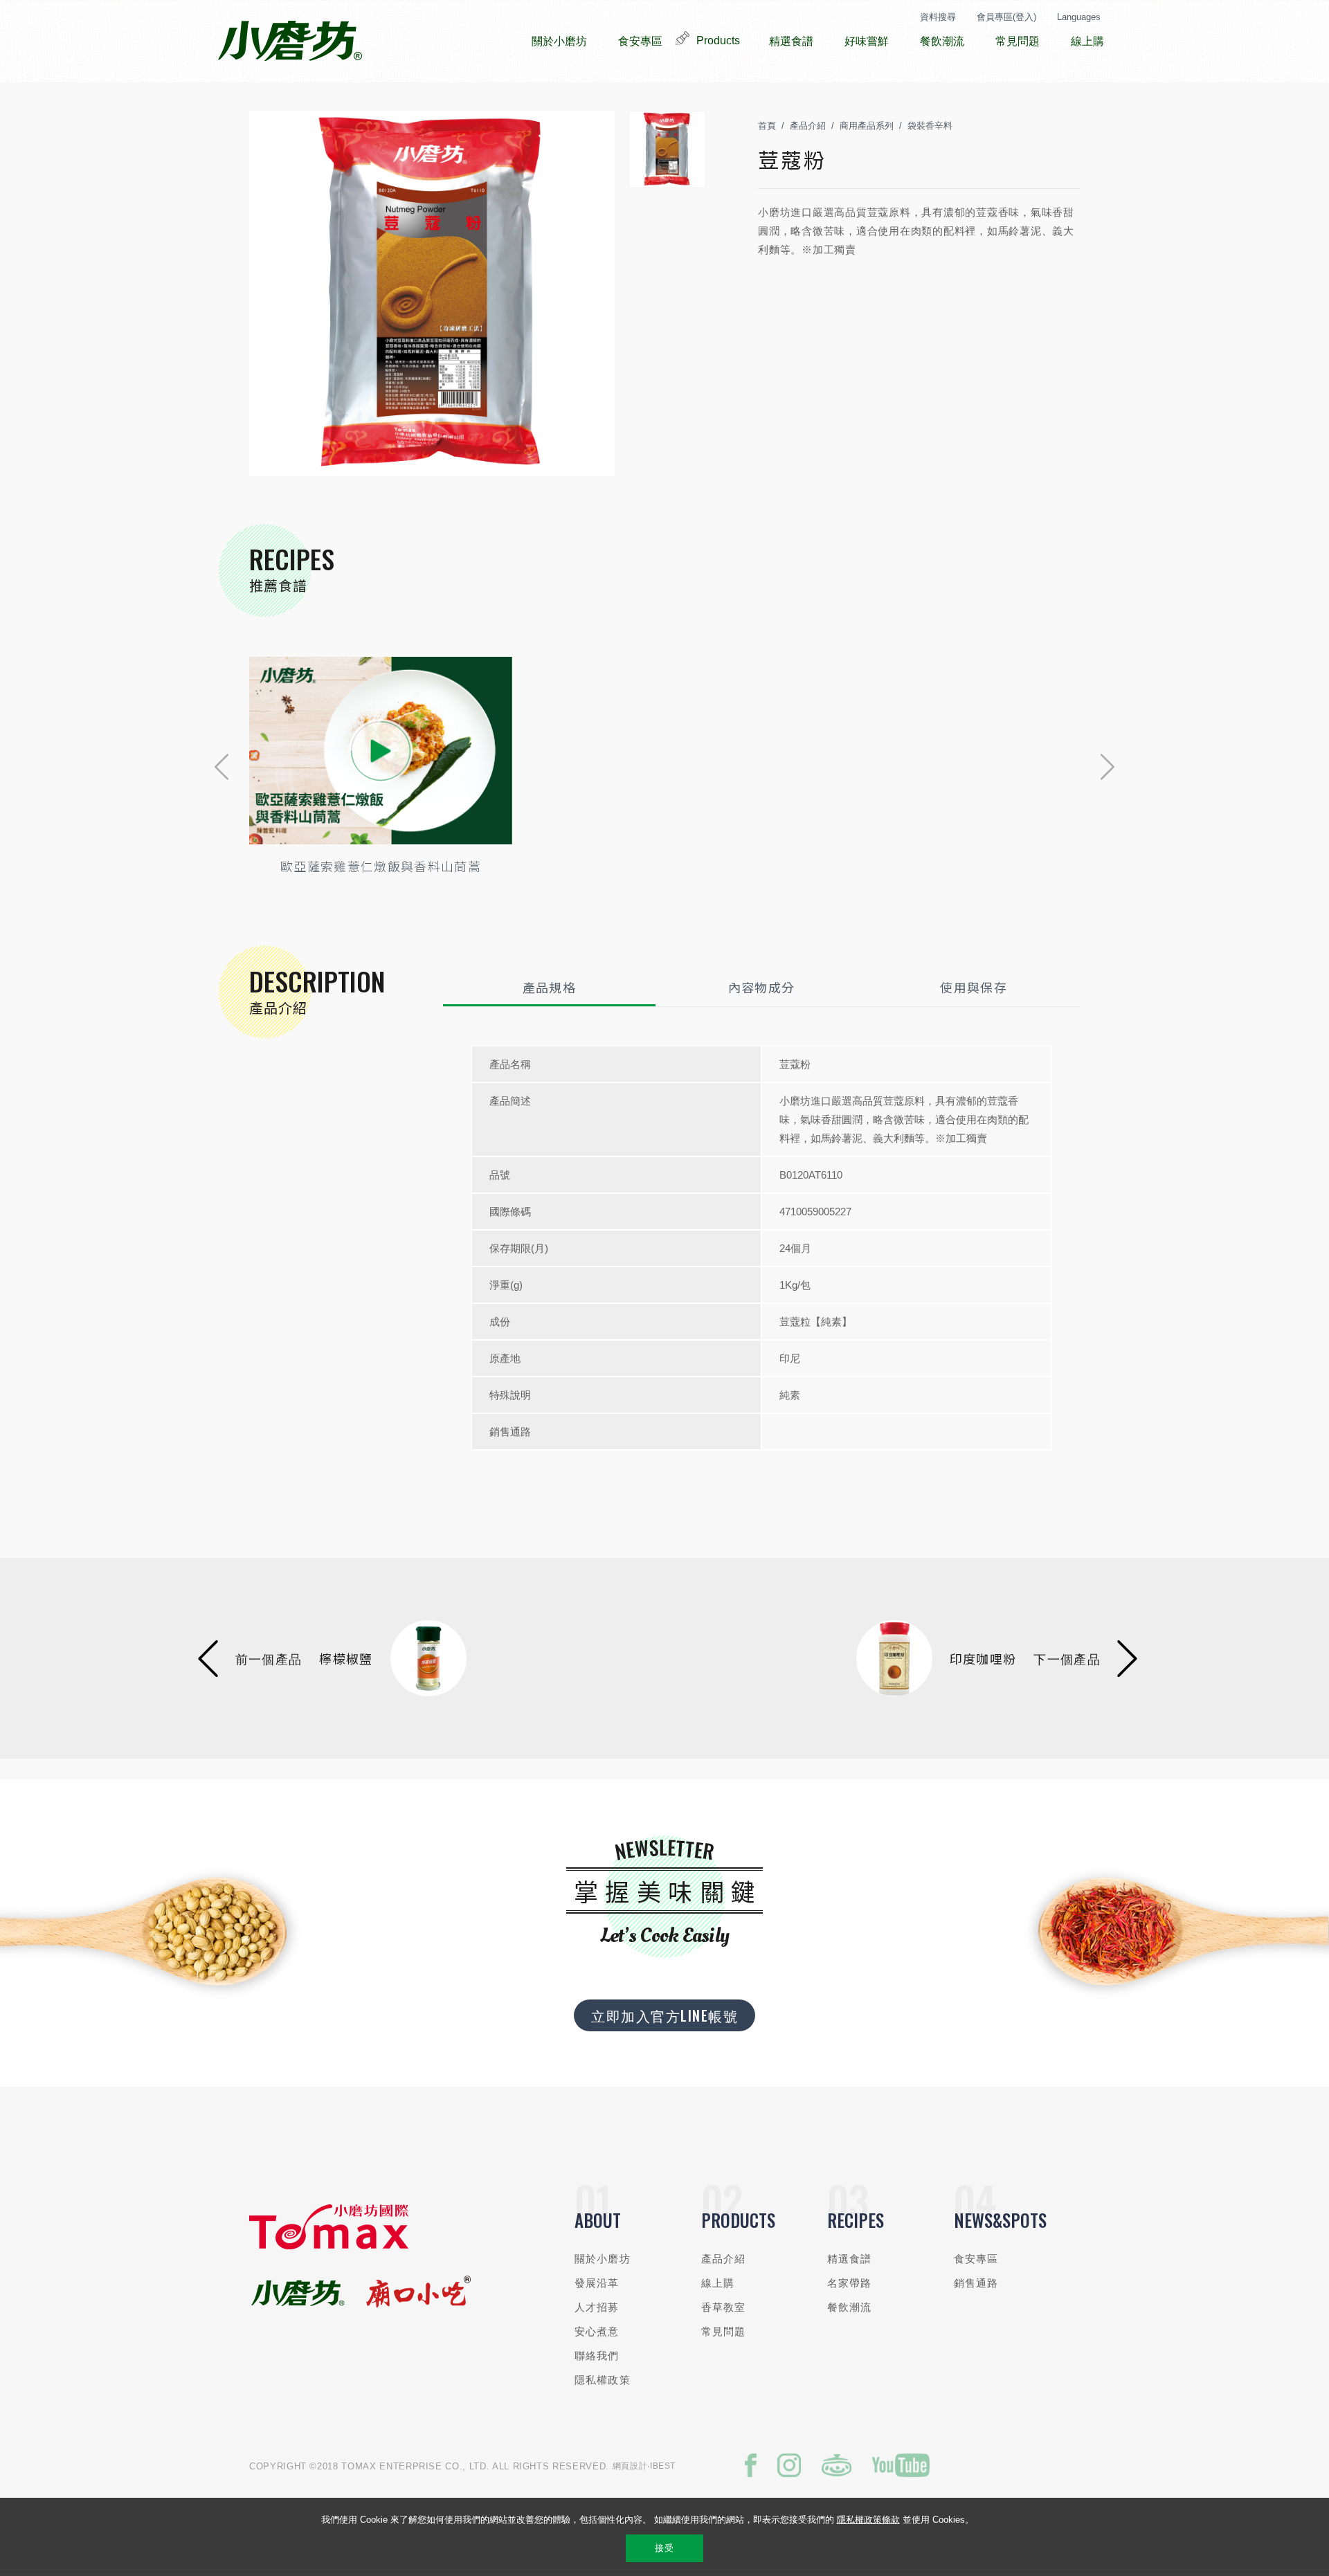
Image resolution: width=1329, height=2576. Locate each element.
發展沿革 (597, 2283)
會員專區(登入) (1006, 17)
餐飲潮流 (850, 2307)
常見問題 (724, 2331)
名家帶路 (850, 2283)
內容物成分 (762, 987)
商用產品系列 (867, 126)
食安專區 (976, 2259)
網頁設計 (630, 2466)
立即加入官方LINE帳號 (664, 2015)
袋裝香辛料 (930, 126)
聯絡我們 (597, 2356)
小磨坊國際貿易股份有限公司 (290, 42)
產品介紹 (808, 126)
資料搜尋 (938, 17)
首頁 (767, 126)
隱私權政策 (603, 2380)
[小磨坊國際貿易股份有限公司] (329, 2246)
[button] (221, 767)
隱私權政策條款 (868, 2520)
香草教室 (724, 2307)
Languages (1079, 17)
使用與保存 (974, 987)
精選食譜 (850, 2259)
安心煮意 (597, 2331)
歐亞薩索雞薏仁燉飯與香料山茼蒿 (381, 866)
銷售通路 (976, 2283)
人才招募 (597, 2307)
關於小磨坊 (603, 2259)
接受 (664, 2548)
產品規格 (549, 987)
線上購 (718, 2283)
